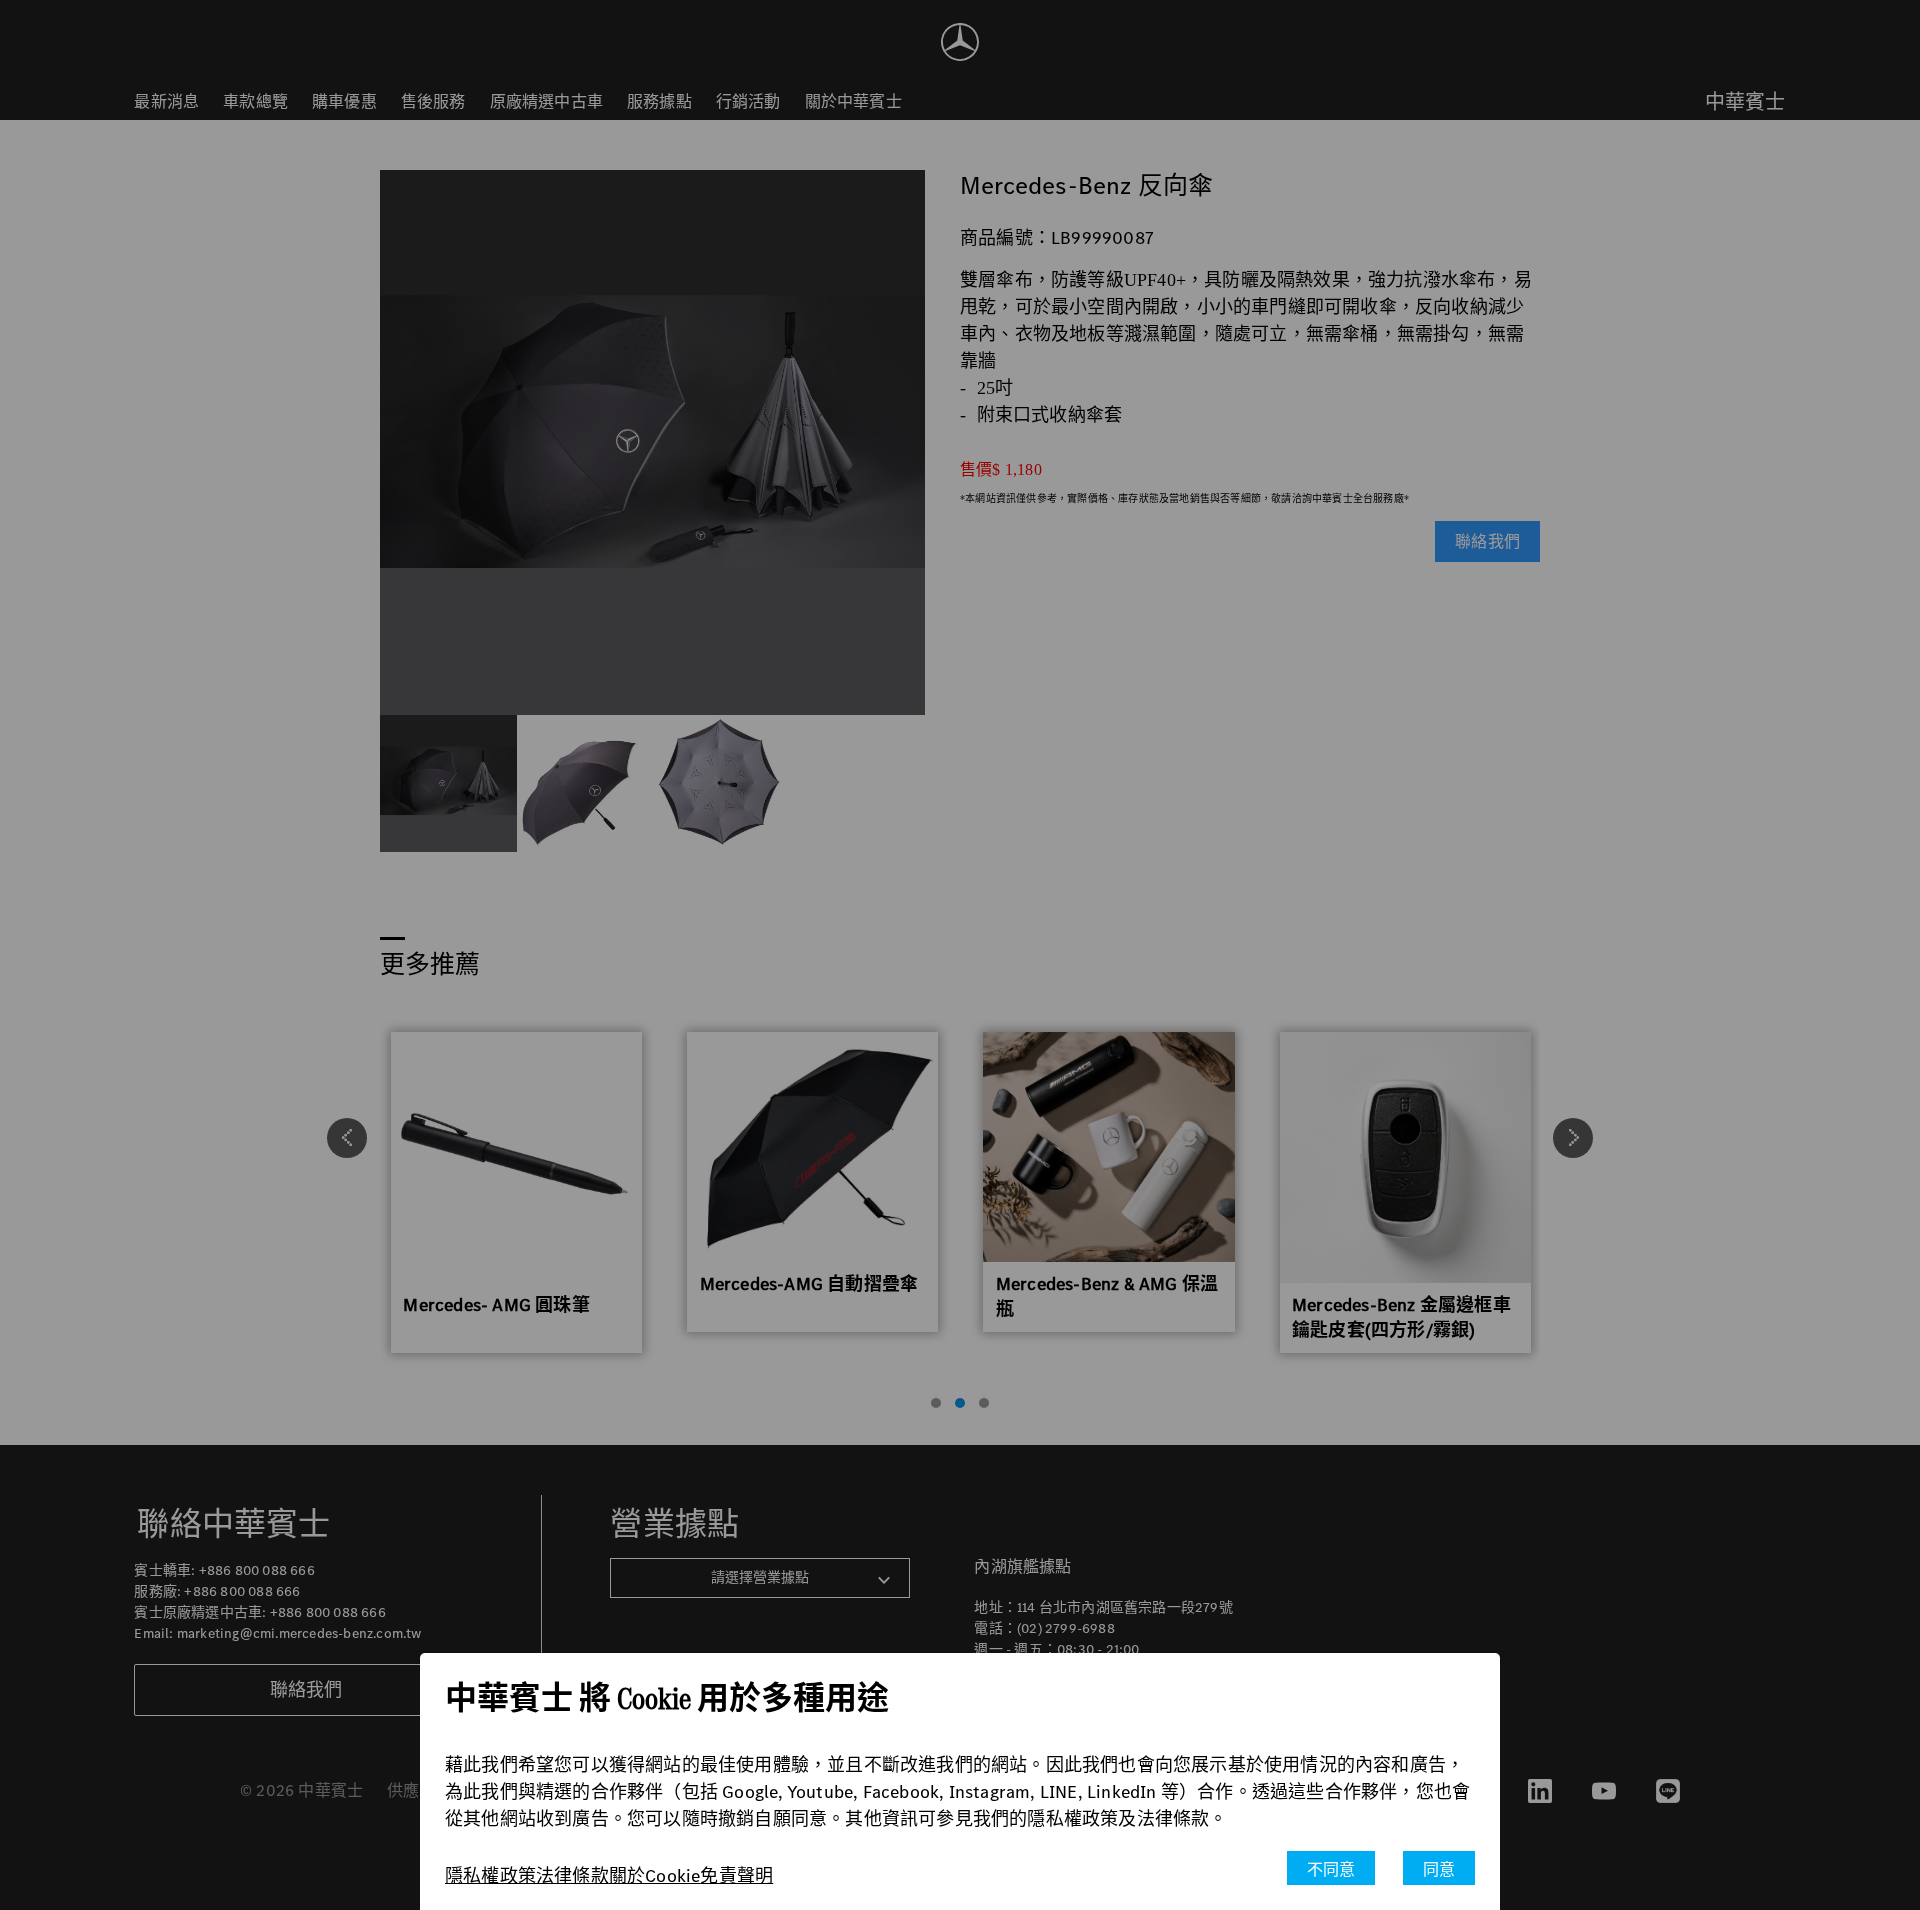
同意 (1439, 1869)
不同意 (1331, 1869)
